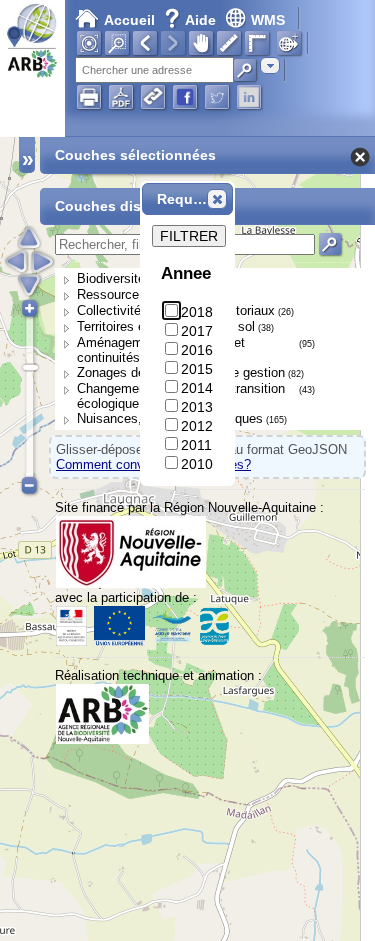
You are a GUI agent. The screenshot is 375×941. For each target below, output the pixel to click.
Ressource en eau (129, 294)
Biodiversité (111, 278)
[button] (217, 199)
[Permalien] (153, 97)
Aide (192, 20)
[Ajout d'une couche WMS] (289, 43)
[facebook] (185, 97)
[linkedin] (249, 97)
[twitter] (217, 97)
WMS (268, 20)
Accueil (129, 20)
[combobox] (270, 65)
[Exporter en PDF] (121, 97)
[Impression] (89, 97)
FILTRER (189, 236)
